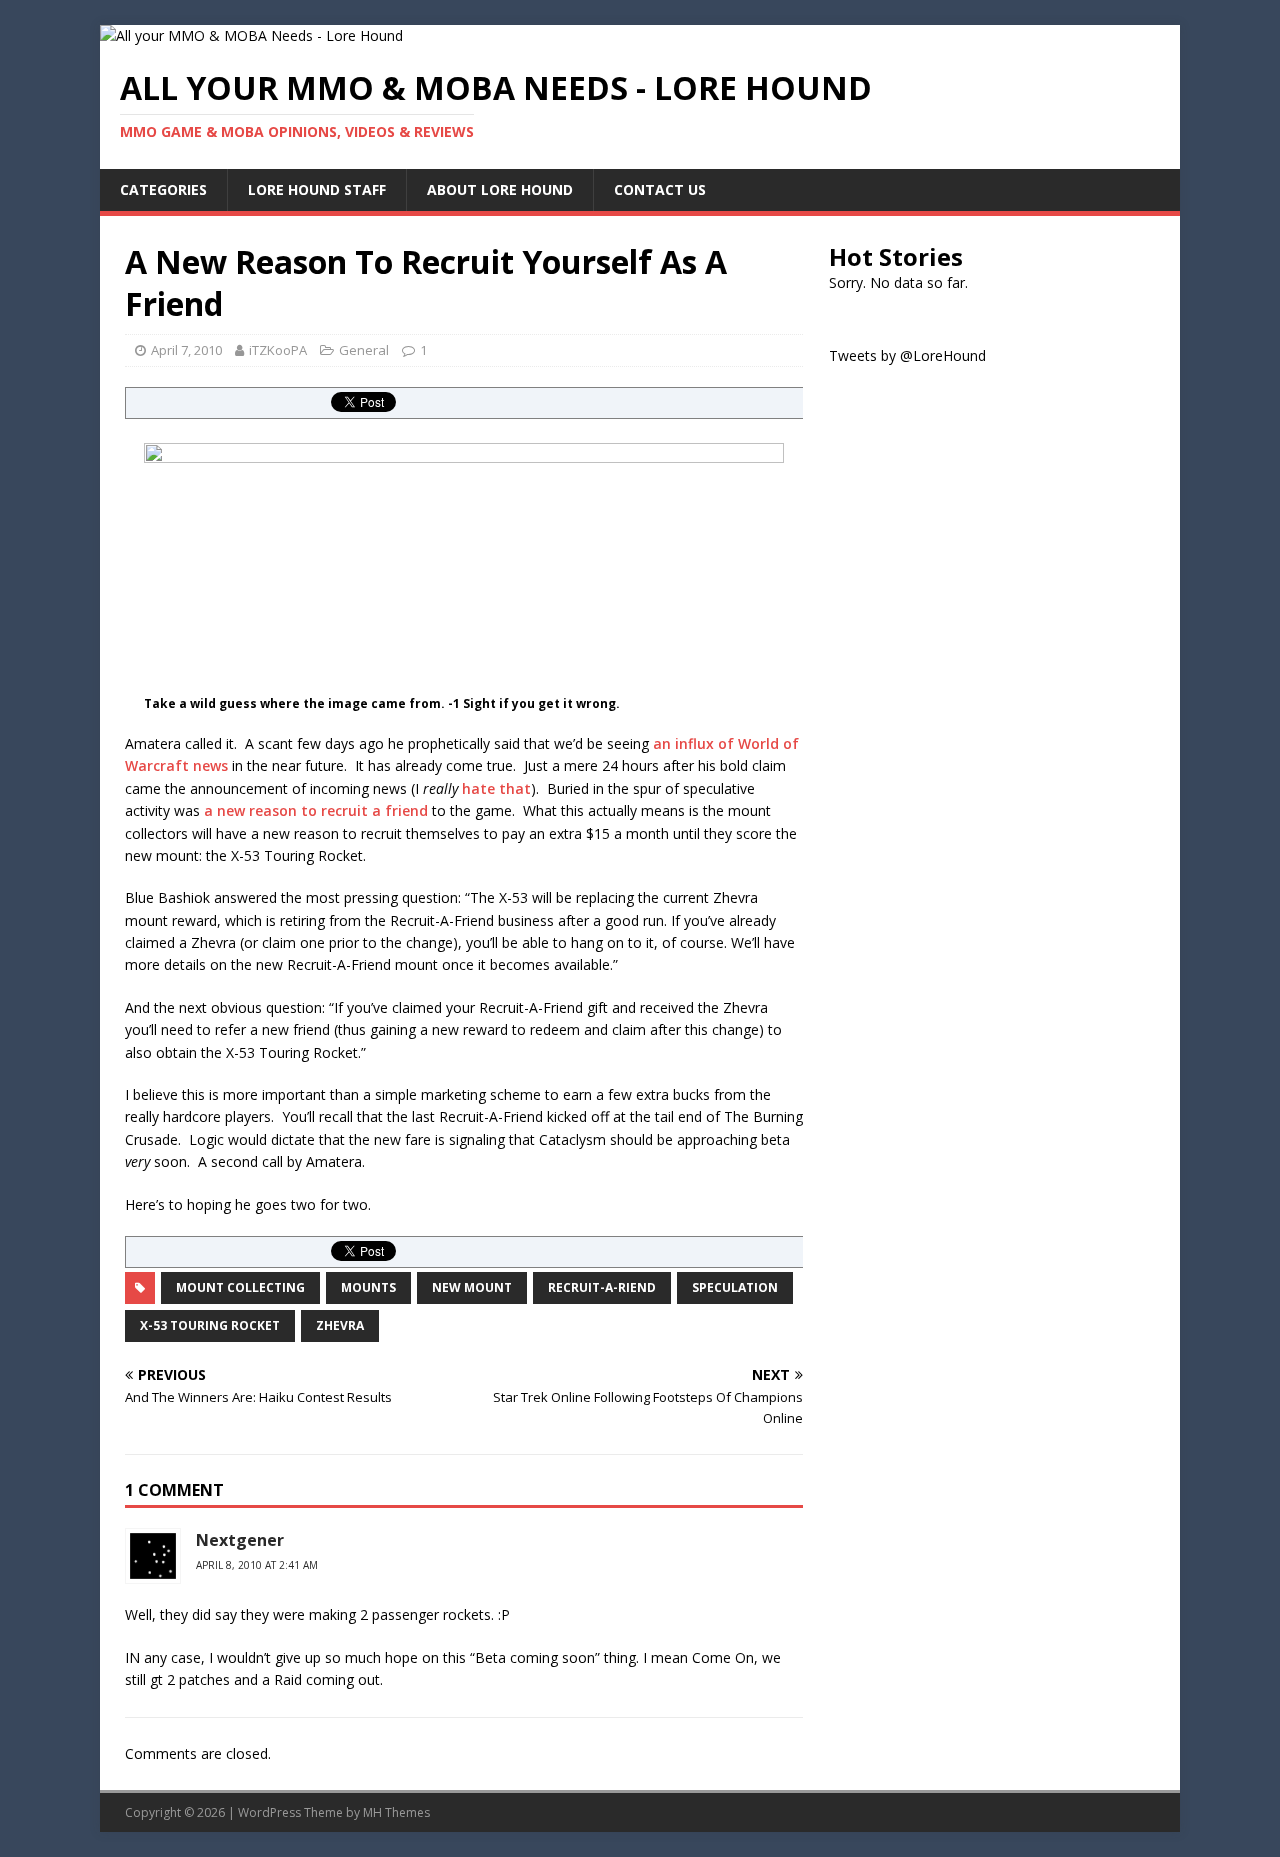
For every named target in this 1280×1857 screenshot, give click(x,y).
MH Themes (396, 1812)
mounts (368, 1287)
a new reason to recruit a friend (316, 810)
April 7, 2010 (186, 350)
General (364, 350)
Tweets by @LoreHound (907, 355)
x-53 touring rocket (210, 1325)
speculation (735, 1287)
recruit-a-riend (602, 1287)
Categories (163, 189)
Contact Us (660, 189)
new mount (472, 1287)
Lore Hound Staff (317, 189)
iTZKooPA (278, 350)
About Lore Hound (500, 189)
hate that (496, 788)
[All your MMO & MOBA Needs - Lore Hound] (251, 35)
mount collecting (240, 1287)
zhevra (340, 1325)
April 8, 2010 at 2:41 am (257, 1565)
